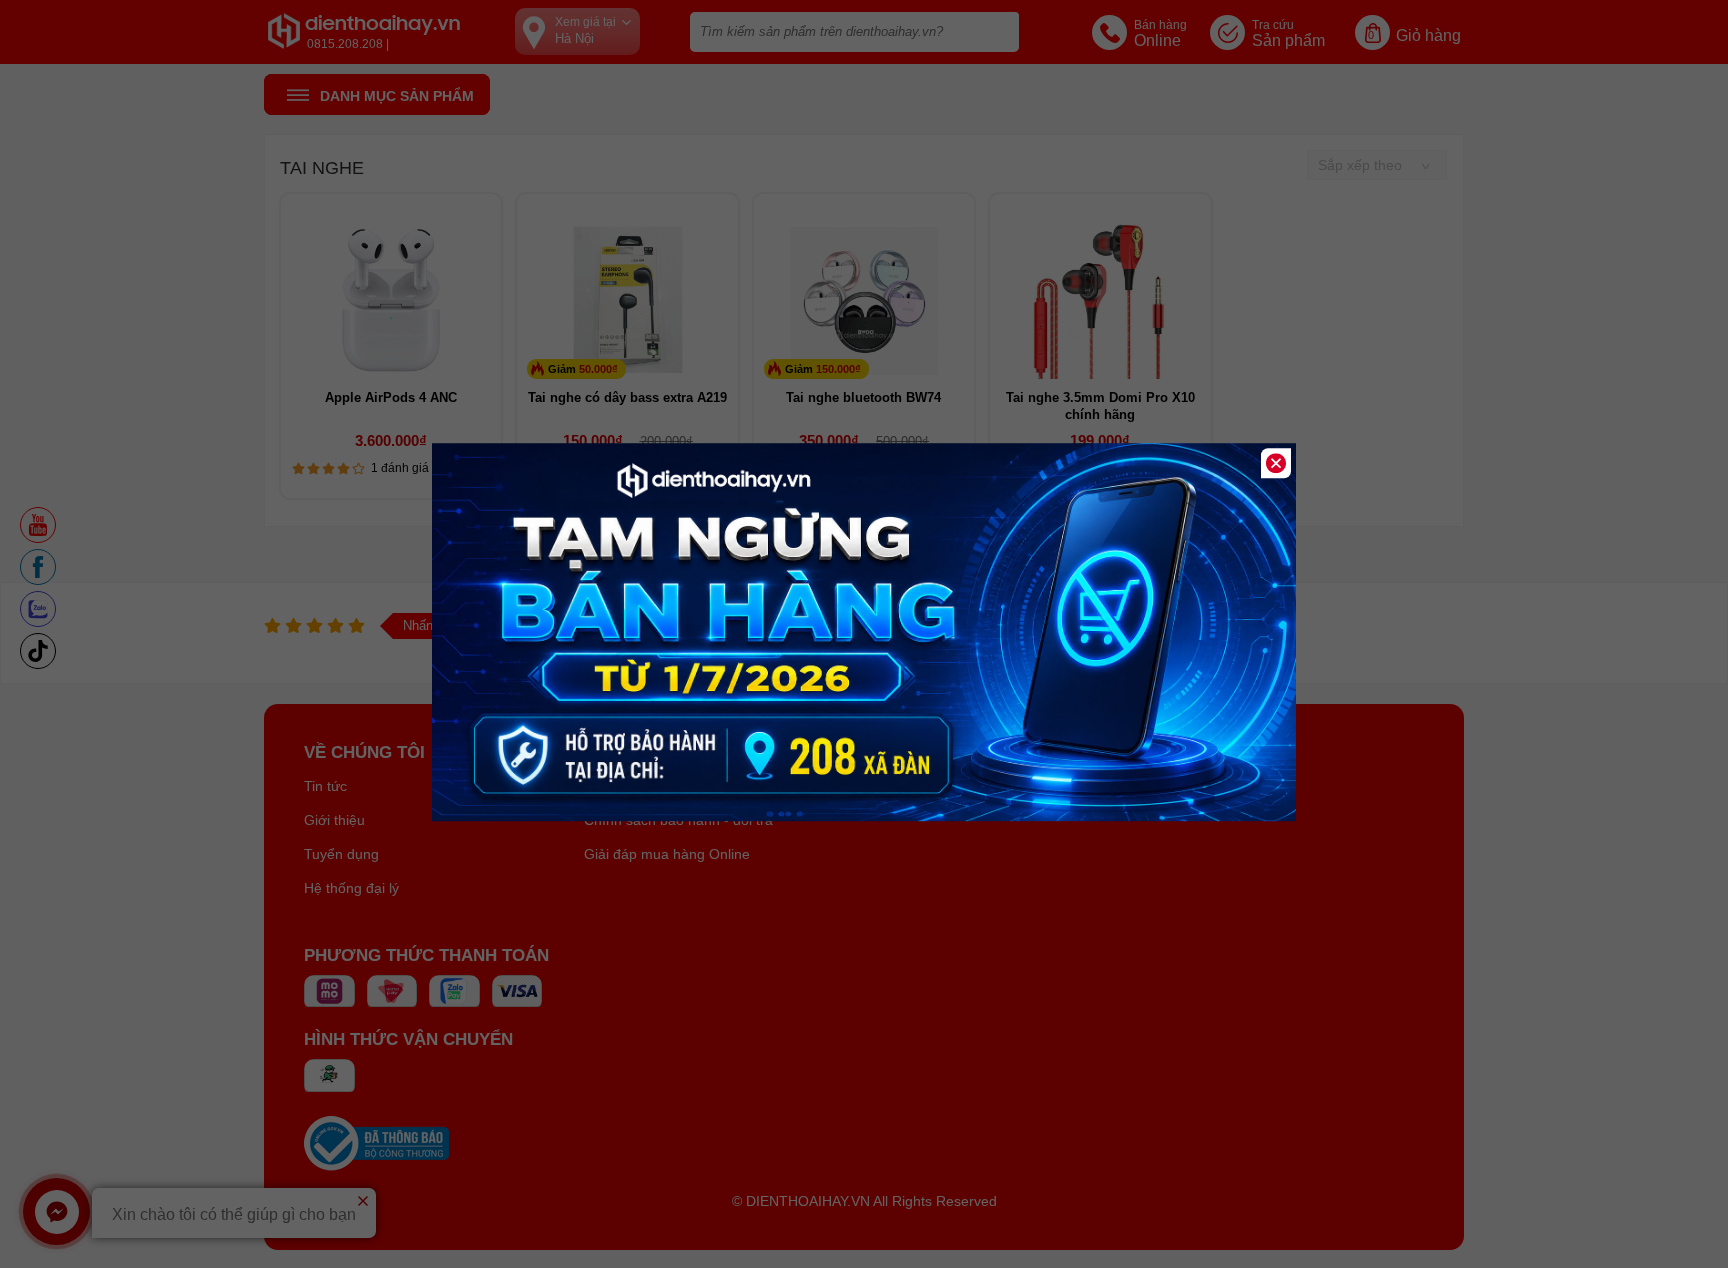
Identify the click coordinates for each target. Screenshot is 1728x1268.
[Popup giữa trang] (864, 816)
